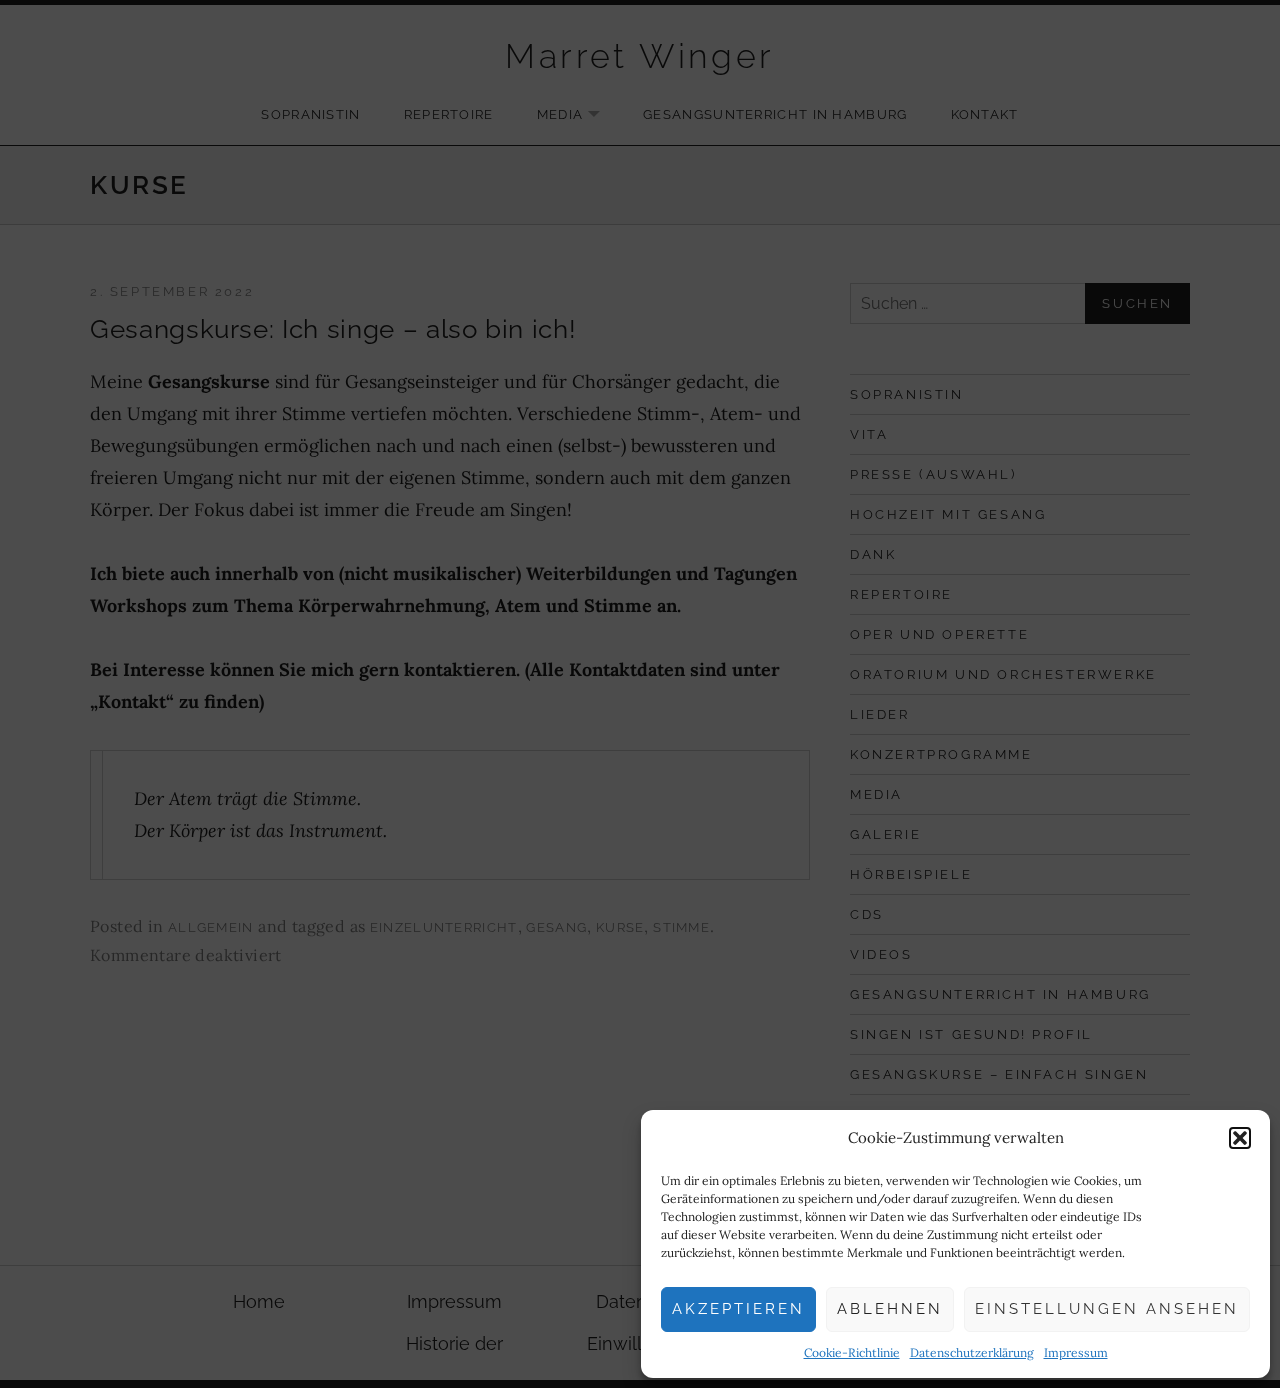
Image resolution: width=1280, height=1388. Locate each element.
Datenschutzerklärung (972, 1352)
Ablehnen (890, 1309)
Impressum (1076, 1352)
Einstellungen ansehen (1107, 1309)
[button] (1240, 1138)
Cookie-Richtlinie (852, 1352)
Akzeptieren (738, 1309)
